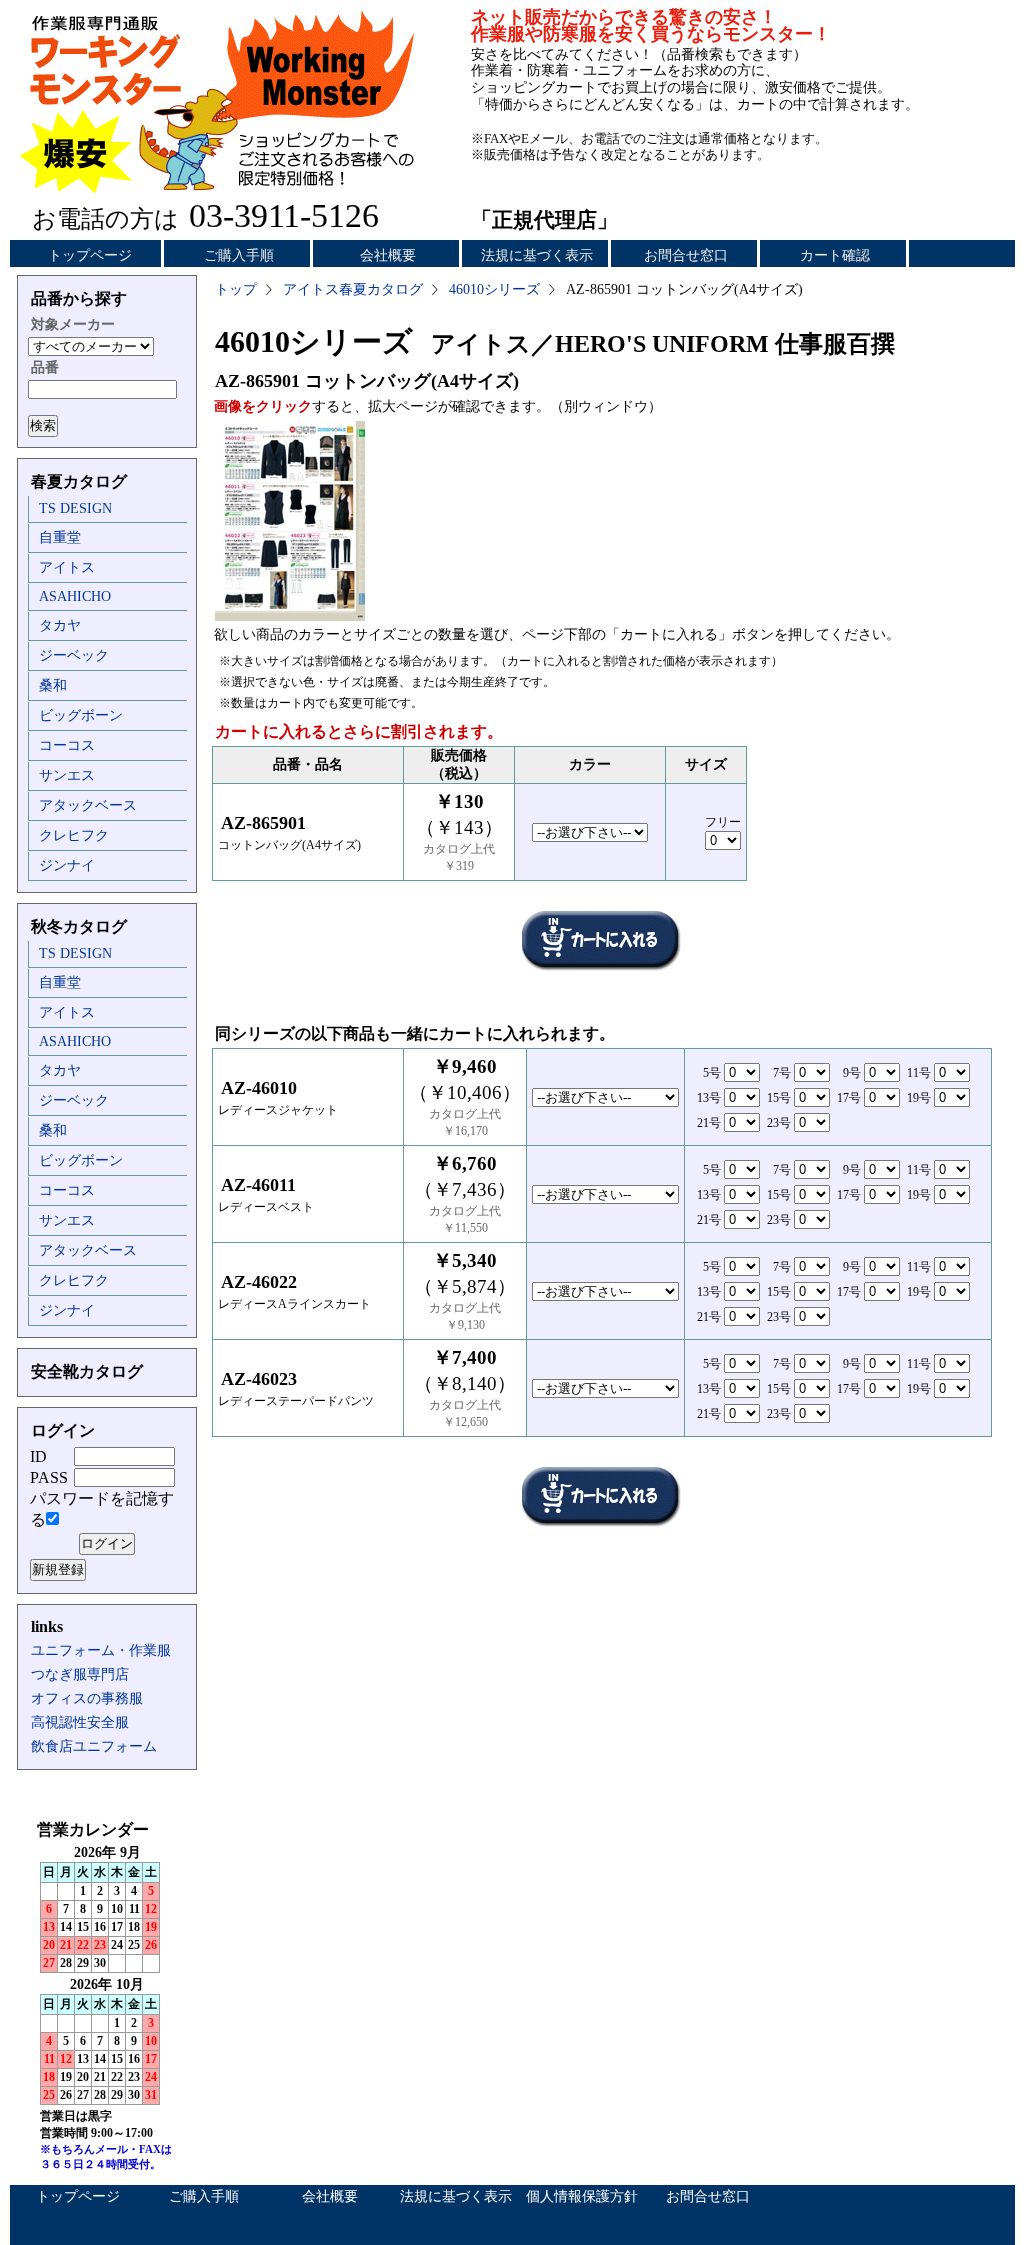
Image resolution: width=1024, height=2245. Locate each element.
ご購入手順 (239, 255)
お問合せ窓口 (686, 255)
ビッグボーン (81, 715)
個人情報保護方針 (582, 2196)
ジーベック (74, 655)
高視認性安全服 (80, 1722)
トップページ (90, 255)
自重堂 (60, 537)
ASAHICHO (75, 596)
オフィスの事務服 (87, 1698)
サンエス (67, 775)
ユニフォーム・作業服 (101, 1650)
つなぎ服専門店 (80, 1674)
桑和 (53, 685)
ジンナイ (67, 865)
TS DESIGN (75, 508)
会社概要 (388, 255)
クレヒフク (74, 835)
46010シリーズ (494, 289)
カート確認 (835, 255)
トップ (236, 289)
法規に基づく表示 (537, 255)
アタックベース (88, 805)
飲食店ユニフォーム (94, 1746)
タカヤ (60, 625)
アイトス (67, 567)
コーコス (67, 745)
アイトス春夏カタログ (353, 289)
